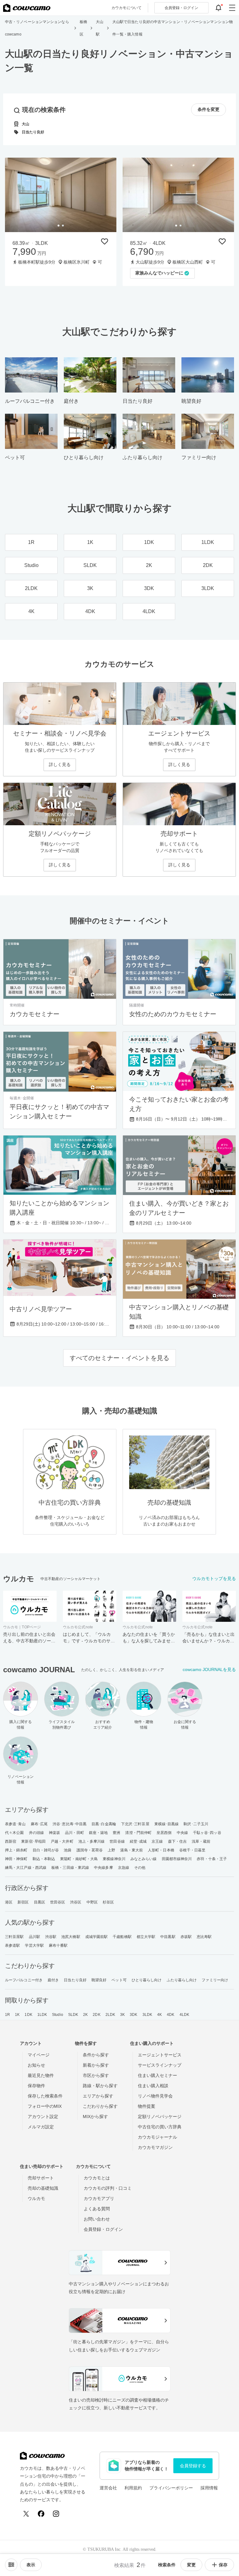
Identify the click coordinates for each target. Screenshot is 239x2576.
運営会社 (108, 2488)
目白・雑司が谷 (46, 1850)
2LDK (110, 2015)
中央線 (182, 1833)
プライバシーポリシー (171, 2488)
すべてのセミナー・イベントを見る (119, 1358)
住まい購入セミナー (157, 2075)
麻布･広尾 (39, 1824)
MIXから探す (95, 2117)
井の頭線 (36, 1833)
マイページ (39, 2055)
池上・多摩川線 (92, 1841)
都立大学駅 (146, 1937)
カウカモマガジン (155, 2147)
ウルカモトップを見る (214, 1578)
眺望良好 (99, 1980)
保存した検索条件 (45, 2096)
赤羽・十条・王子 (212, 1859)
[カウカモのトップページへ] (27, 8)
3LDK (147, 2015)
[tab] (59, 226)
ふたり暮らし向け (182, 1980)
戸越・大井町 (62, 1841)
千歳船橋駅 (122, 1937)
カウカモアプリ (99, 2198)
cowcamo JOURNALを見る (209, 1669)
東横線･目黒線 (167, 1824)
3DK (134, 2015)
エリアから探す (98, 2096)
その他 (140, 1868)
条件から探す (96, 2055)
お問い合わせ (97, 2219)
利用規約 (133, 2488)
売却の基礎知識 (43, 2188)
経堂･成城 (138, 1841)
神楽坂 (54, 1833)
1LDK (42, 2015)
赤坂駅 (186, 1937)
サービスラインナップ (160, 2065)
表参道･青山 (15, 1824)
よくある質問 (97, 2209)
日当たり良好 (75, 1980)
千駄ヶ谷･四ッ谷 (207, 1833)
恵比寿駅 (204, 1937)
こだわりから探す (100, 2106)
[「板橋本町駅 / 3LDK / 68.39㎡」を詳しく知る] (61, 195)
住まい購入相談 (153, 2086)
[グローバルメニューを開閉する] (232, 8)
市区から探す (96, 2075)
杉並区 (108, 1902)
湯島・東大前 (131, 1850)
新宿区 (23, 1902)
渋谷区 (76, 1902)
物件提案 (147, 2106)
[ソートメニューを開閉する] (11, 2565)
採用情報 (209, 2488)
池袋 (68, 1850)
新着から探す (96, 2065)
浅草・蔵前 (201, 1841)
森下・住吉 (178, 1841)
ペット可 (119, 1980)
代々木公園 (14, 1833)
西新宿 (11, 1841)
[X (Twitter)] (26, 2514)
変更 (191, 2565)
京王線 (157, 1841)
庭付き (53, 1980)
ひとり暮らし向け (147, 1980)
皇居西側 (164, 1833)
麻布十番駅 (58, 1945)
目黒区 (40, 1902)
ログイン (181, 8)
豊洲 (116, 1833)
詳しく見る (60, 764)
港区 (9, 1902)
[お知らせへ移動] (218, 8)
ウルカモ (36, 2198)
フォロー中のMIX (45, 2106)
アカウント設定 (43, 2117)
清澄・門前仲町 (138, 1833)
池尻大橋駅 (71, 1937)
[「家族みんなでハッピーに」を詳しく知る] (178, 195)
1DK (28, 2015)
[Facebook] (41, 2514)
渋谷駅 (51, 1937)
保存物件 (36, 2086)
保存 (223, 2565)
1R (7, 2015)
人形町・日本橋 (161, 1850)
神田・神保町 (16, 1859)
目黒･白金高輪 (104, 1824)
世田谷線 (117, 1841)
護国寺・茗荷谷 (90, 1850)
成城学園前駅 (97, 1937)
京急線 (124, 1868)
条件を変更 (209, 110)
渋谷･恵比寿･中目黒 (70, 1824)
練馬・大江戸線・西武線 (26, 1868)
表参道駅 (12, 1945)
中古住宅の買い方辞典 (160, 2127)
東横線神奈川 (114, 1859)
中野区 (92, 1902)
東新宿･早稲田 (33, 1841)
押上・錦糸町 (16, 1850)
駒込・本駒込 (44, 1859)
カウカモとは (97, 2178)
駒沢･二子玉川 (196, 1824)
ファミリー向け (215, 1980)
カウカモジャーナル (157, 2137)
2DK (96, 2015)
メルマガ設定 (41, 2127)
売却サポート (41, 2178)
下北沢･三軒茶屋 (135, 1824)
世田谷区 (58, 1902)
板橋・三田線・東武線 (70, 1868)
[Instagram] (56, 2514)
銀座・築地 (98, 1833)
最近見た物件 (41, 2075)
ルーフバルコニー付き (24, 1980)
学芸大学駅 (34, 1945)
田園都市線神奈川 (177, 1859)
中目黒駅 (168, 1937)
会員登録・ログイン (103, 2229)
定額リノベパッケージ (160, 2117)
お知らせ (36, 2065)
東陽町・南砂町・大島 (79, 1859)
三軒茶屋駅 (14, 1937)
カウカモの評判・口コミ (108, 2188)
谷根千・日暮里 (192, 1850)
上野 (111, 1850)
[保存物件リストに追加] (105, 241)
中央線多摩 (103, 1868)
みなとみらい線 (144, 1859)
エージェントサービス (160, 2055)
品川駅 (35, 1937)
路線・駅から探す (100, 2086)
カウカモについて (127, 8)
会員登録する (193, 2466)
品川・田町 (75, 1833)
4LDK (184, 2015)
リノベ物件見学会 (155, 2096)
